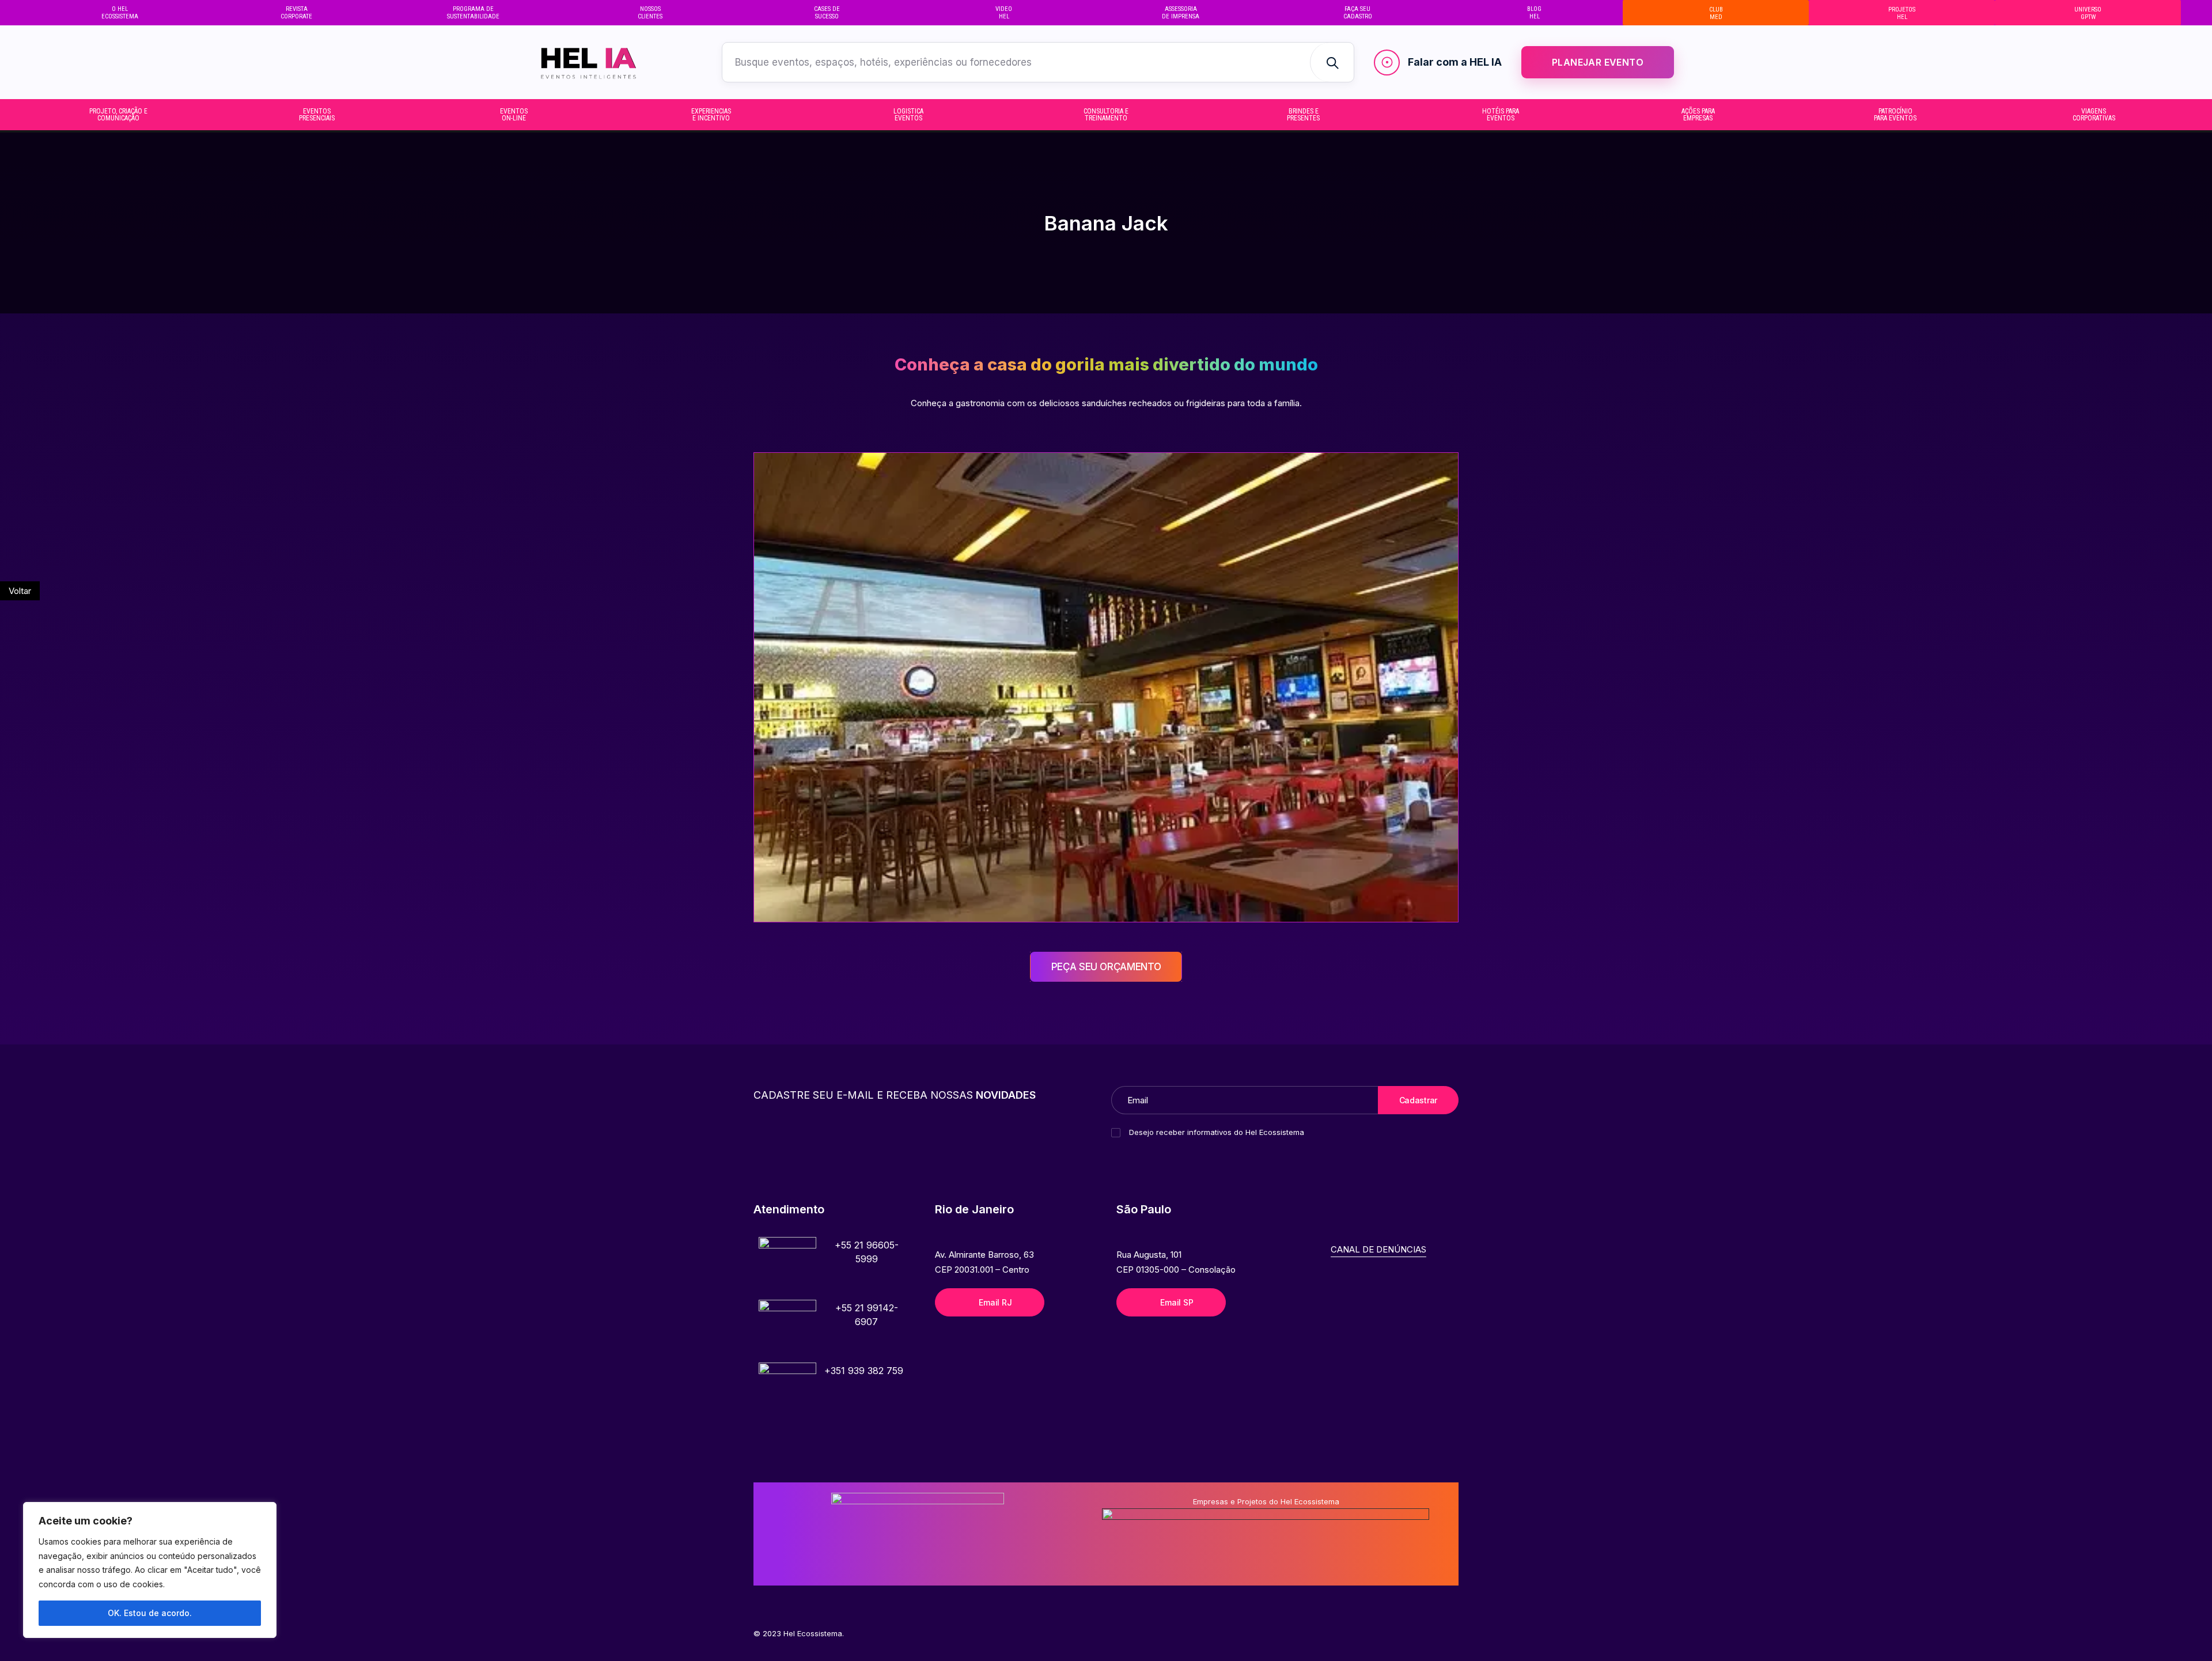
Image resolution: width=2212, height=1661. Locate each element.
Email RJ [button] (995, 1302)
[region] (150, 1570)
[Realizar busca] (1332, 62)
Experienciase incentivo (711, 115)
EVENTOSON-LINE (514, 115)
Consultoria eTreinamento (1106, 115)
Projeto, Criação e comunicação (118, 115)
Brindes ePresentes (1303, 115)
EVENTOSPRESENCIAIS (317, 115)
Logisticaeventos (908, 115)
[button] (787, 1266)
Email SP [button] (1177, 1302)
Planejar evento (1598, 62)
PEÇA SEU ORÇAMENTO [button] (1106, 967)
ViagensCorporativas (2094, 115)
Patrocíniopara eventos (1895, 115)
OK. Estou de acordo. (150, 1613)
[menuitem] (120, 13)
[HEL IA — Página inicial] (610, 62)
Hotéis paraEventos (1501, 115)
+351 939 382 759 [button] (864, 1371)
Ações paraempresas (1698, 115)
